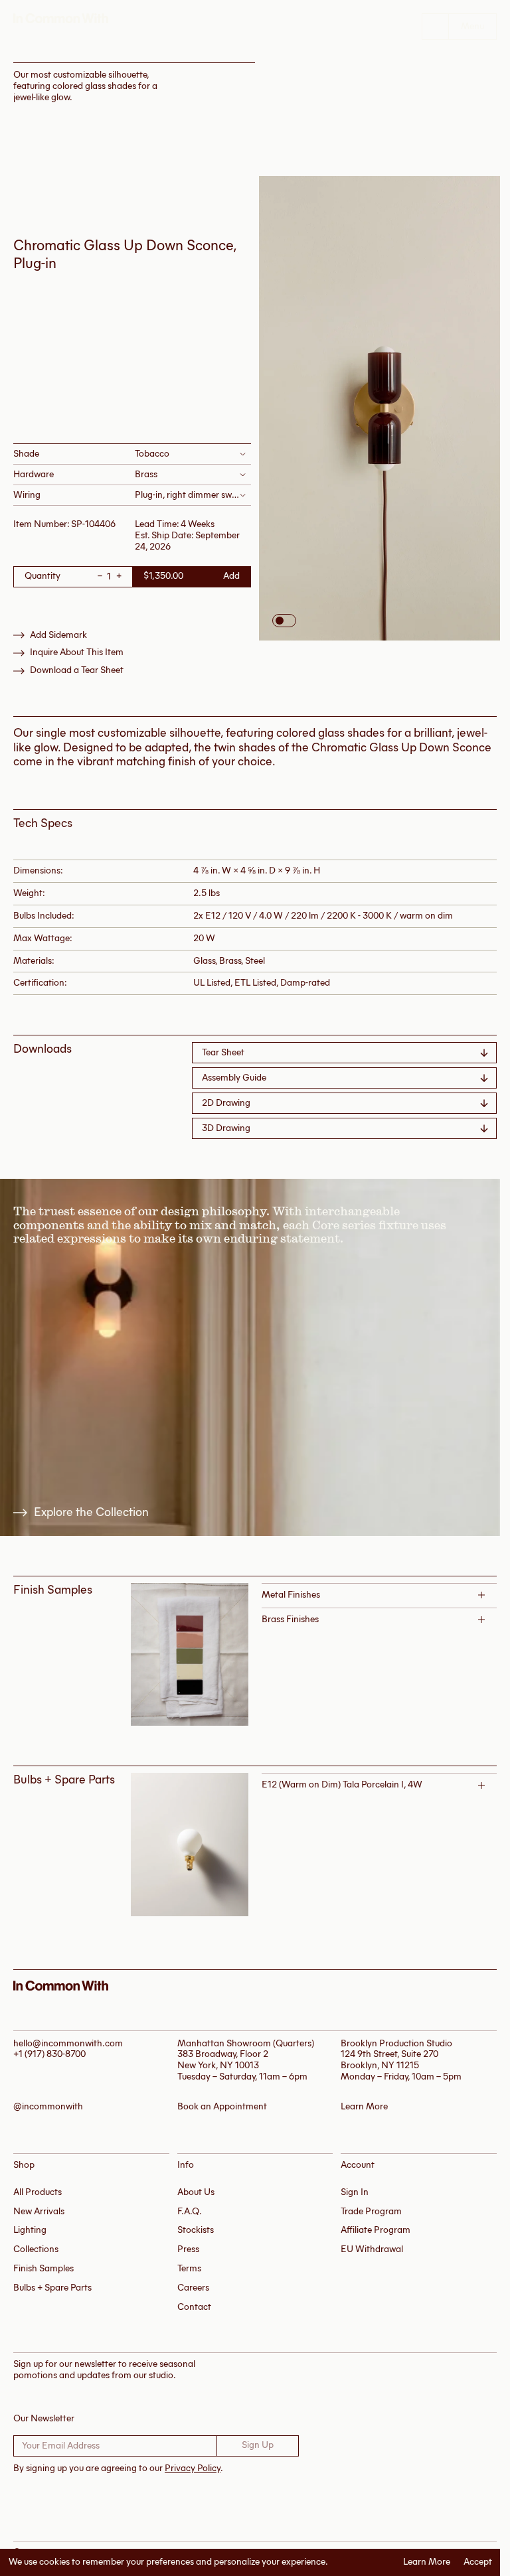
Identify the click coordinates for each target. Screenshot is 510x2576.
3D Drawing (226, 1128)
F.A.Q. (190, 2211)
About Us (196, 2192)
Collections (36, 2249)
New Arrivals (39, 2211)
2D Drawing (226, 1103)
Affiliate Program (376, 2230)
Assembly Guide (234, 1078)
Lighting (30, 2230)
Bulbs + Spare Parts (52, 2288)
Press (188, 2249)
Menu (472, 26)
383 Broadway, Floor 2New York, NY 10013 (223, 2060)
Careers (193, 2288)
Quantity (42, 576)
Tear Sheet (223, 1052)
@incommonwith (48, 2107)
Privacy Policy (193, 2468)
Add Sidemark (58, 635)
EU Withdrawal (372, 2249)
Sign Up (258, 2445)
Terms (189, 2268)
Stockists (196, 2230)
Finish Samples (43, 2268)
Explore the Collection (91, 1512)
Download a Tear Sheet (77, 670)
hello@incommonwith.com (68, 2043)
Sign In (355, 2192)
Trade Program (371, 2211)
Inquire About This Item (77, 652)
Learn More (427, 2562)
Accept (478, 2562)
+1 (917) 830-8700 (49, 2054)
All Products (38, 2192)
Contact (194, 2307)
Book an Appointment (222, 2107)
